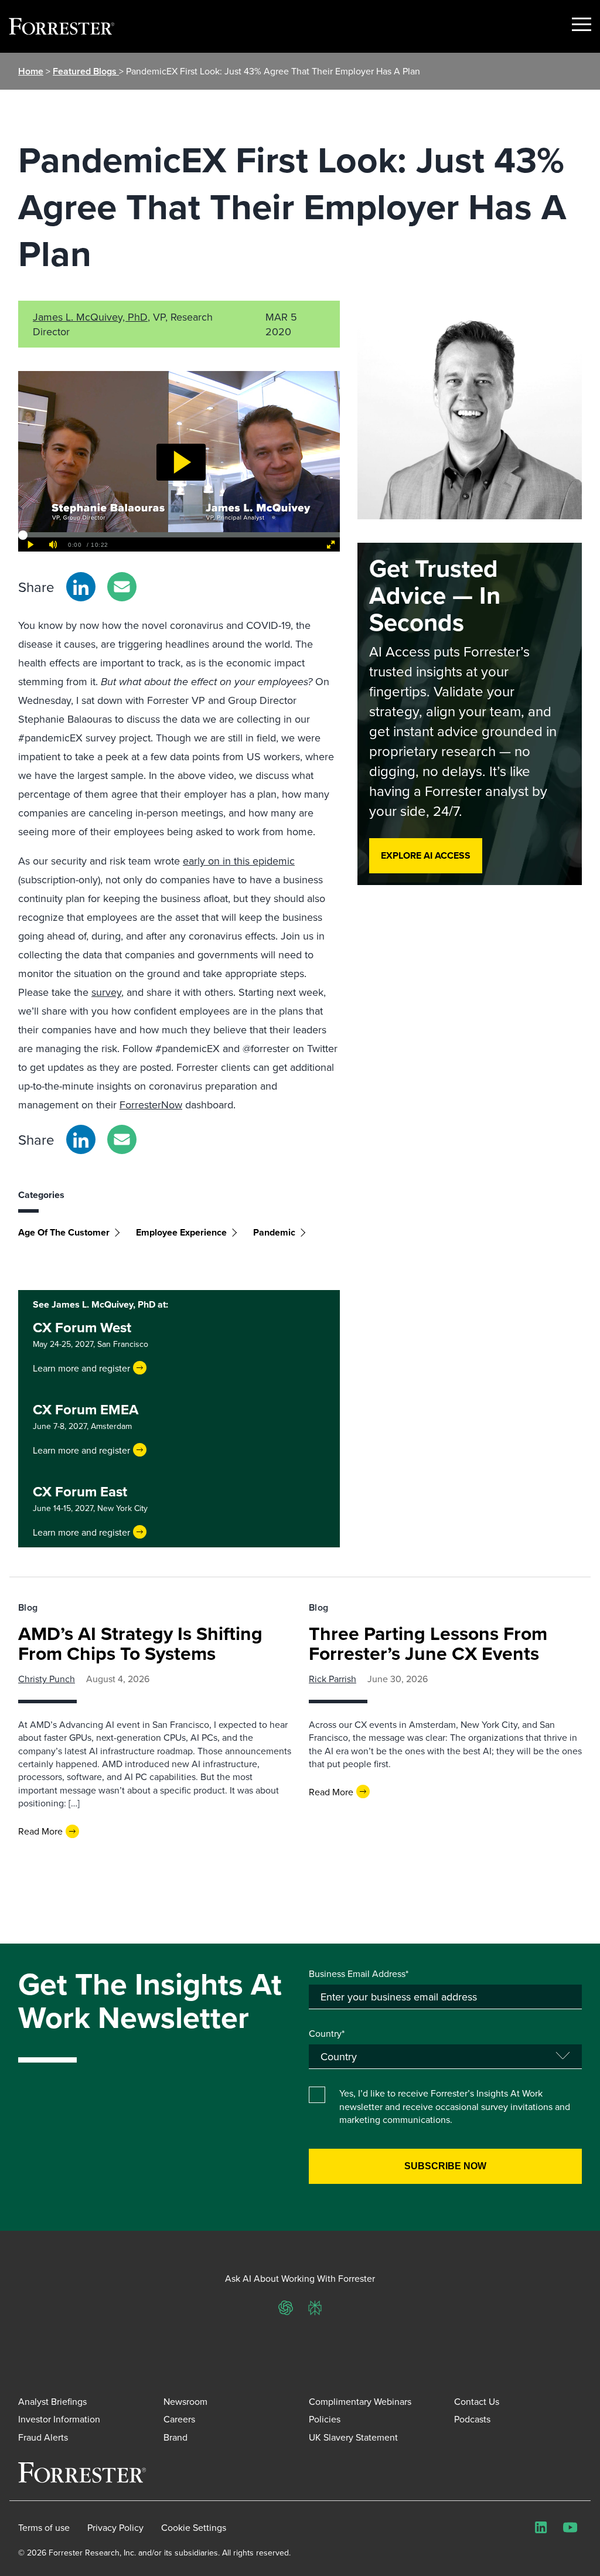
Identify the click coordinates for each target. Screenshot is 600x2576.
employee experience (181, 1232)
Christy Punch (47, 1679)
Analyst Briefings (52, 2401)
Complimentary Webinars (360, 2401)
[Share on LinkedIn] (81, 587)
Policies (325, 2419)
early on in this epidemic (239, 861)
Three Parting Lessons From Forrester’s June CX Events (428, 1643)
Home (31, 71)
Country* (327, 2033)
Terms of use (44, 2527)
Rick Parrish (333, 1679)
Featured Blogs (86, 71)
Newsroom (185, 2401)
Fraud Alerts (43, 2437)
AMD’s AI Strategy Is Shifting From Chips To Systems (140, 1643)
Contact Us (477, 2401)
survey (106, 992)
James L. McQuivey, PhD (90, 317)
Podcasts (472, 2419)
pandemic (274, 1232)
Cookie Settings (194, 2527)
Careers (179, 2419)
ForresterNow (151, 1105)
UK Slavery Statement (353, 2437)
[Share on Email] (122, 587)
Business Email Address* (359, 1973)
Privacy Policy (115, 2527)
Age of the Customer (64, 1232)
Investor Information (59, 2419)
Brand (175, 2437)
